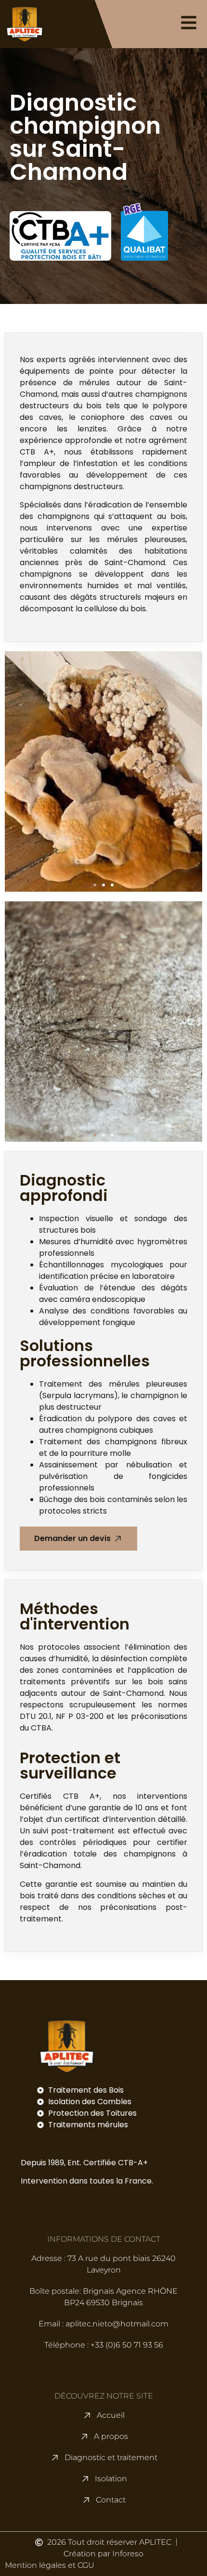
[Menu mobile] (189, 23)
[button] (95, 885)
